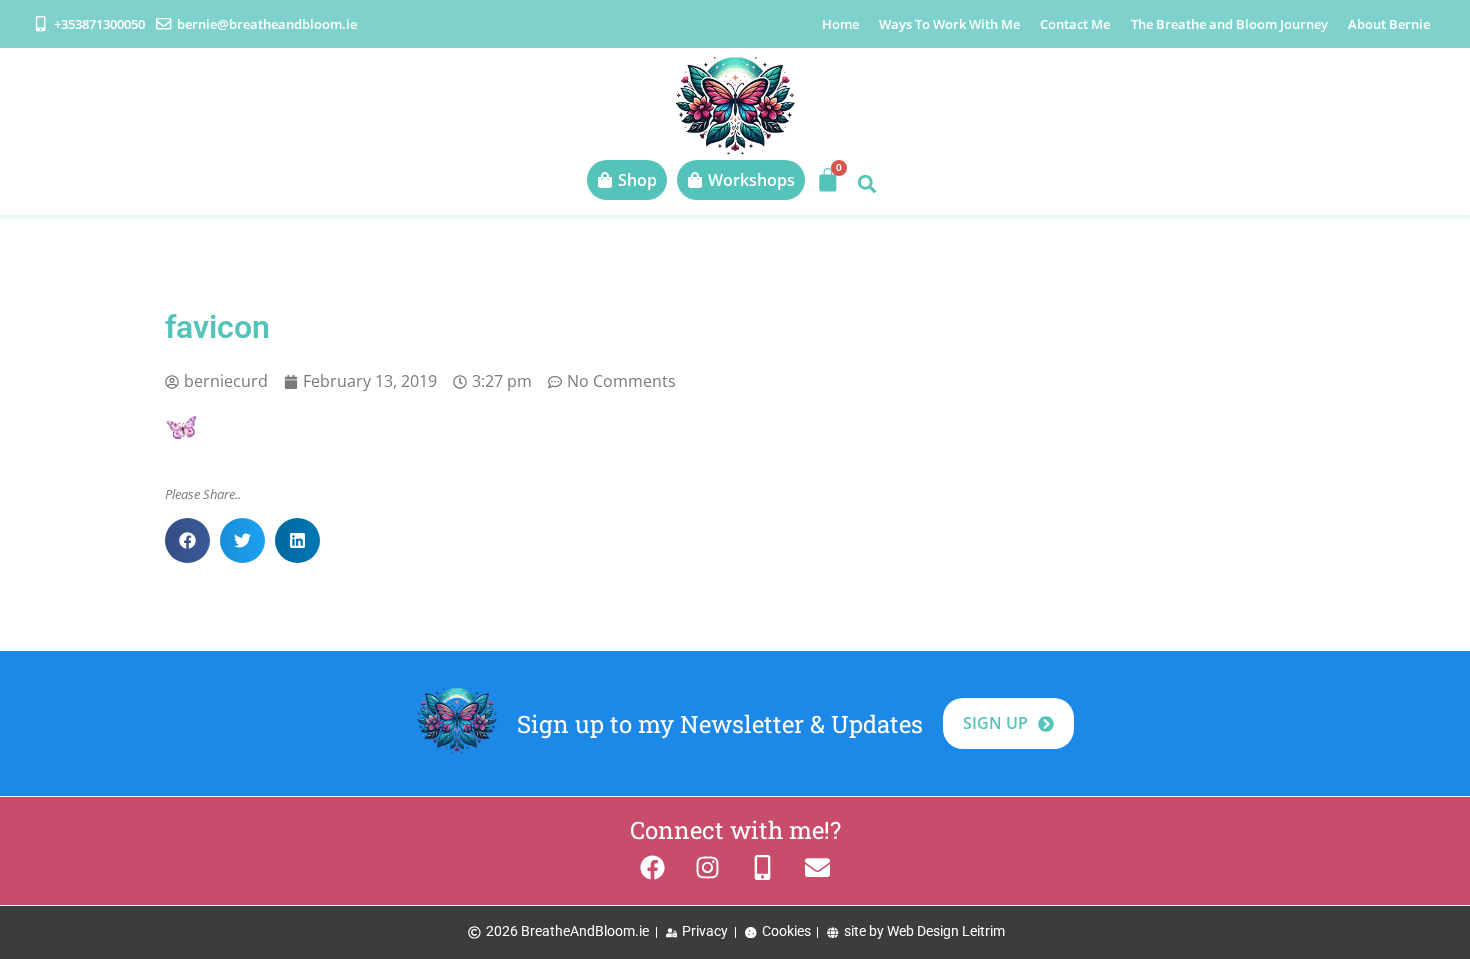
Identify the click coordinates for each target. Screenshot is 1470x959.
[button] (866, 183)
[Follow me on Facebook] (652, 867)
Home (840, 24)
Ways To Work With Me (949, 24)
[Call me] (762, 867)
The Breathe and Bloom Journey (1229, 24)
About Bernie (1389, 24)
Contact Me (1075, 24)
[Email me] (817, 867)
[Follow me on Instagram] (707, 867)
